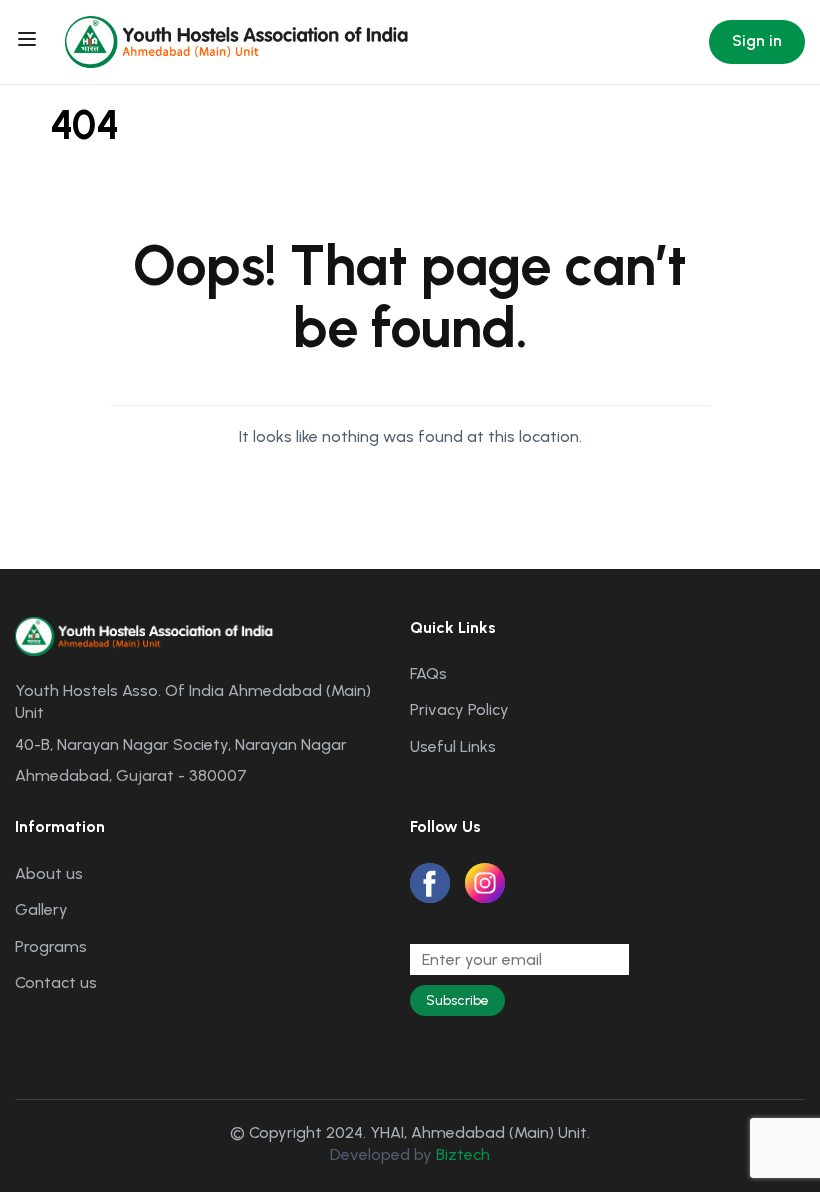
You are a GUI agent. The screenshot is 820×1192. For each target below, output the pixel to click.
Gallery (41, 909)
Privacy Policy (459, 709)
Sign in (757, 40)
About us (49, 873)
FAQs (428, 673)
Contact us (56, 982)
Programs (51, 946)
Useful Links (453, 746)
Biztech (463, 1154)
